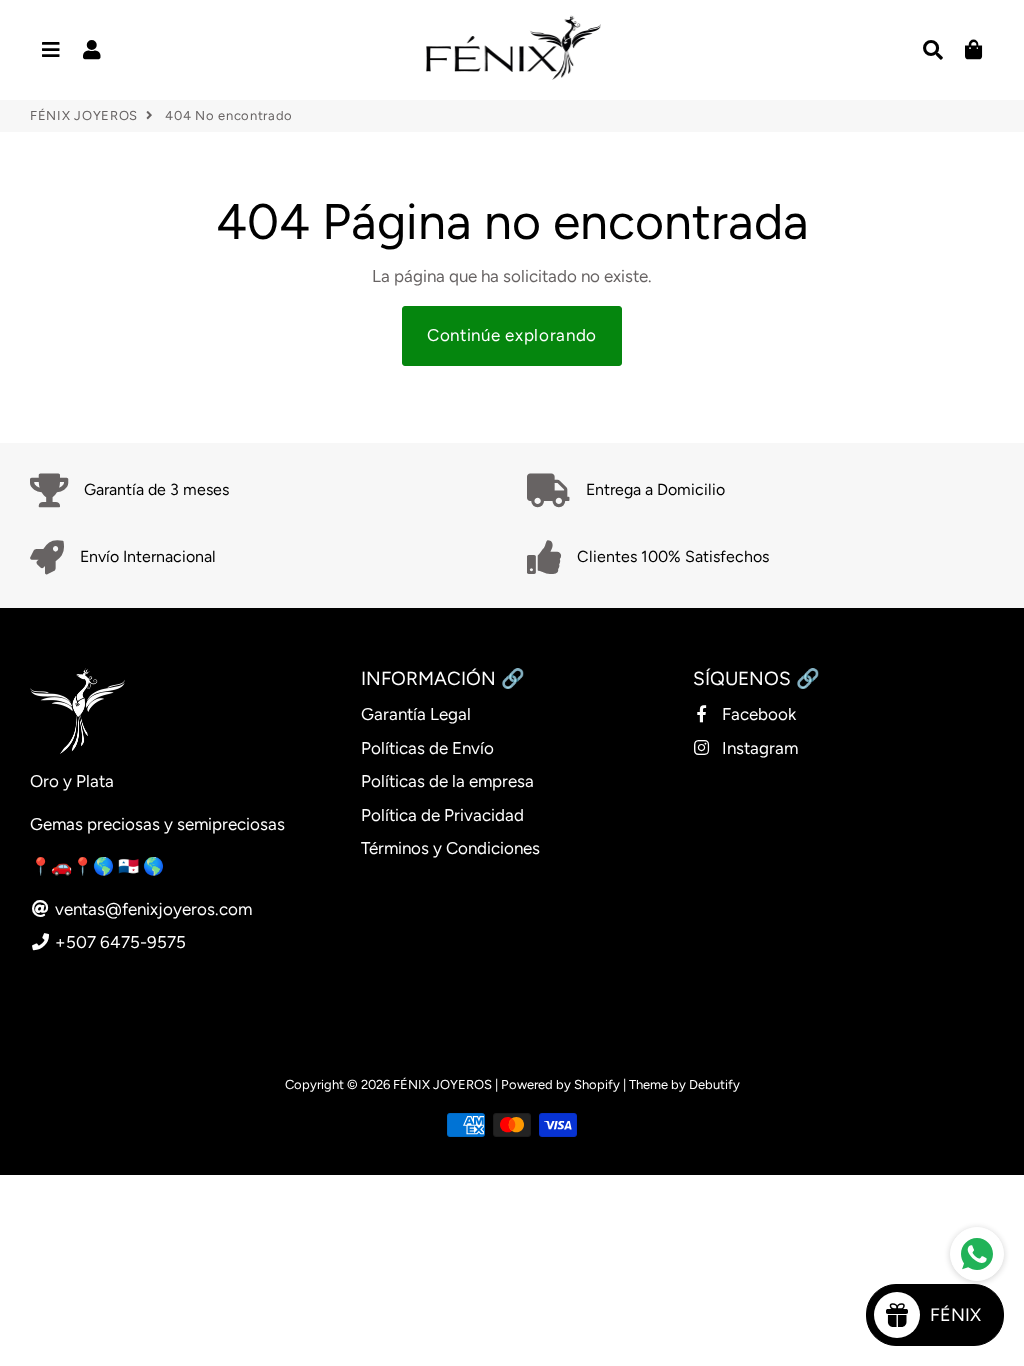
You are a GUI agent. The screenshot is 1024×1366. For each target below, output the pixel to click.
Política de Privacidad (442, 815)
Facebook (757, 714)
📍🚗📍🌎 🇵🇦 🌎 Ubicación (137, 866)
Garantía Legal (416, 714)
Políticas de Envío (427, 748)
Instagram (758, 748)
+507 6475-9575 (118, 942)
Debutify (714, 1084)
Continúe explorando (512, 335)
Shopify (597, 1084)
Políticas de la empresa (447, 781)
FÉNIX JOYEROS (84, 115)
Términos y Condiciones (450, 848)
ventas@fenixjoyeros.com (151, 909)
